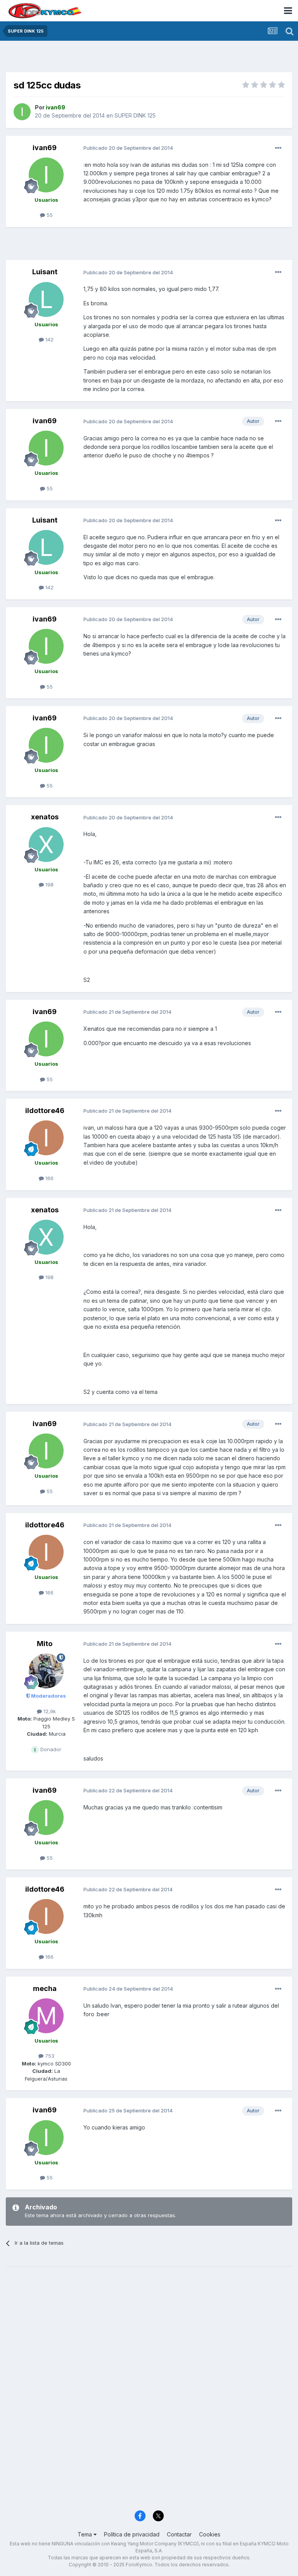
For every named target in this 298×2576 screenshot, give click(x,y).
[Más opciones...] (278, 148)
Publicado (128, 148)
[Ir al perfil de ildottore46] (46, 1138)
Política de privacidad (132, 2534)
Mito (45, 1644)
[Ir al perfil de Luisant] (46, 299)
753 (49, 2056)
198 (49, 885)
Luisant (45, 272)
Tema (86, 2534)
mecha (45, 1988)
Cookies (210, 2534)
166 (49, 1178)
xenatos (45, 817)
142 (49, 339)
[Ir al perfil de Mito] (46, 1671)
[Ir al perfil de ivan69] (22, 112)
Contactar (179, 2534)
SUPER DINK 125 (135, 115)
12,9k (49, 1711)
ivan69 (45, 148)
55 (49, 215)
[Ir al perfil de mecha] (46, 2016)
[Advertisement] (149, 58)
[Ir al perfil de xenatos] (46, 845)
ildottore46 (45, 1111)
